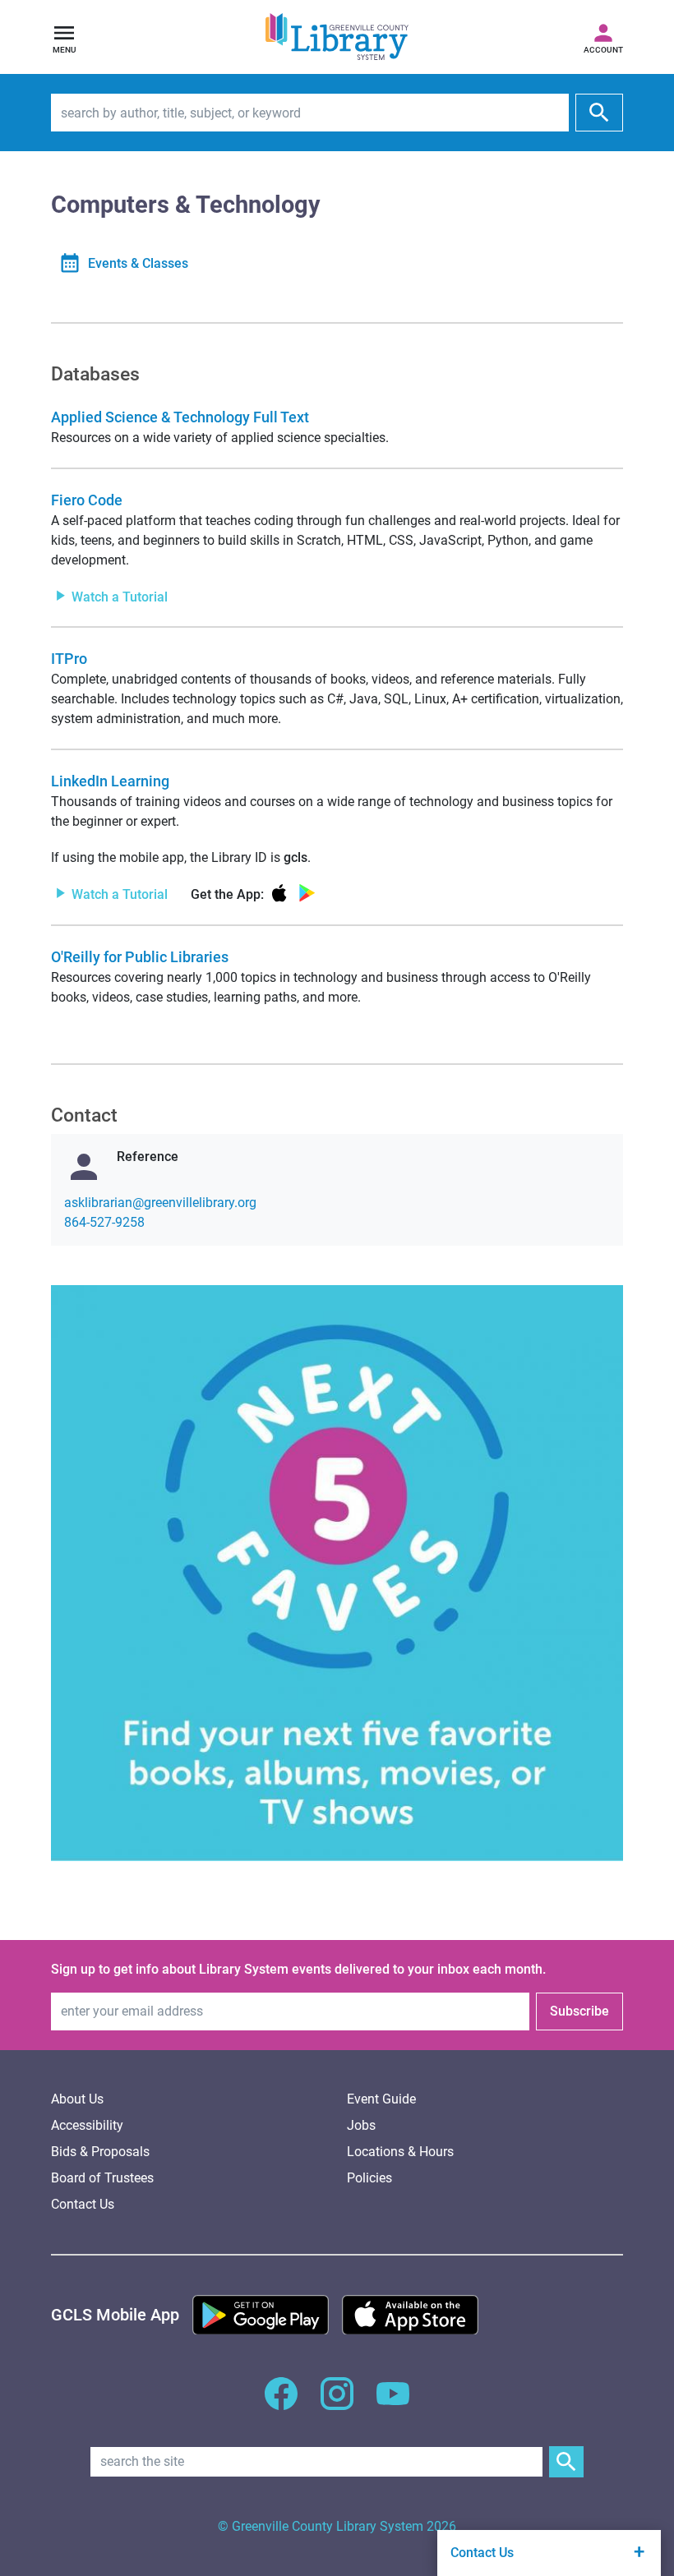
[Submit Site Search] (566, 2462)
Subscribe (579, 2011)
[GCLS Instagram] (337, 2403)
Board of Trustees (102, 2178)
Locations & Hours (400, 2152)
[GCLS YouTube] (393, 2403)
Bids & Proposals (100, 2152)
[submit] (599, 113)
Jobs (361, 2125)
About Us (77, 2099)
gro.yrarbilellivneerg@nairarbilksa (160, 1203)
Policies (369, 2178)
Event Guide (381, 2099)
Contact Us (83, 2204)
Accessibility (87, 2125)
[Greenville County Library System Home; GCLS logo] (337, 37)
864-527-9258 (104, 1222)
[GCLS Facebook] (281, 2403)
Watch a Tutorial (118, 596)
